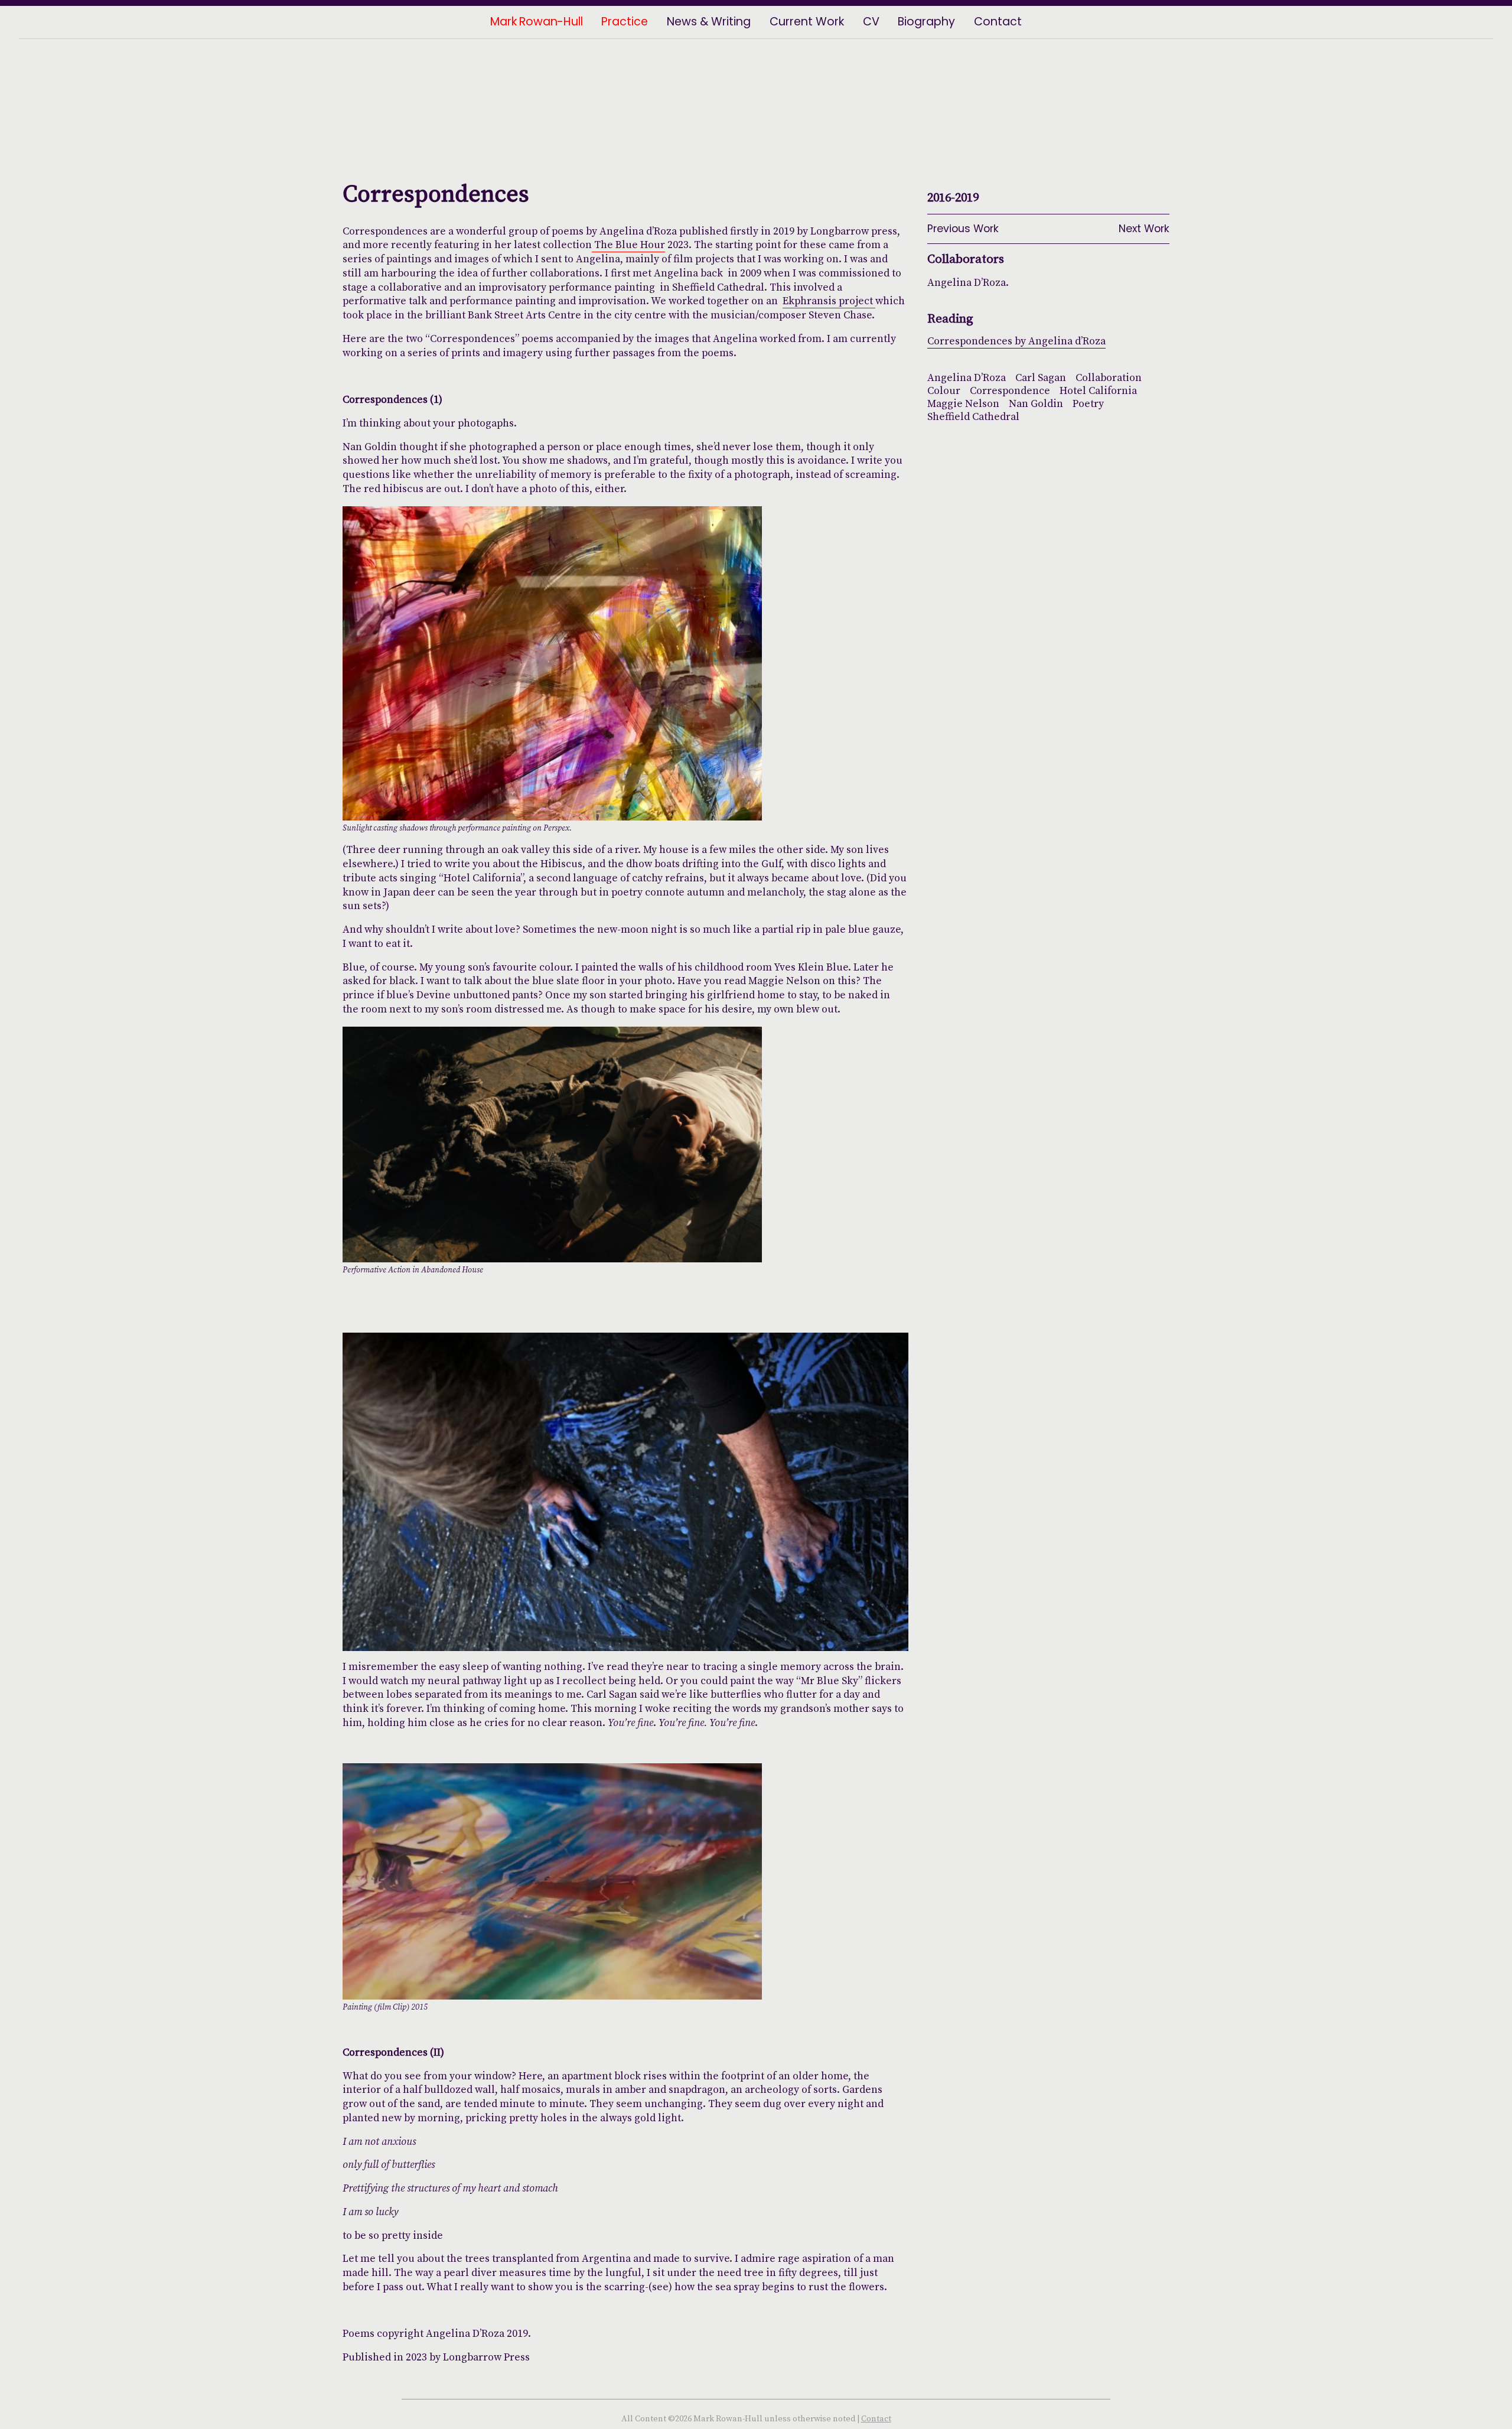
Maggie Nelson (963, 403)
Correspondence (1010, 390)
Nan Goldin (1036, 403)
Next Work (1144, 229)
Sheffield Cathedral (973, 416)
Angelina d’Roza (967, 377)
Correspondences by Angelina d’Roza (1016, 341)
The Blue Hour (628, 245)
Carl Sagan (1041, 377)
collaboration (1109, 377)
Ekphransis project (829, 301)
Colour (944, 390)
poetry (1088, 403)
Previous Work (963, 229)
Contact (876, 2419)
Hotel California (1098, 390)
